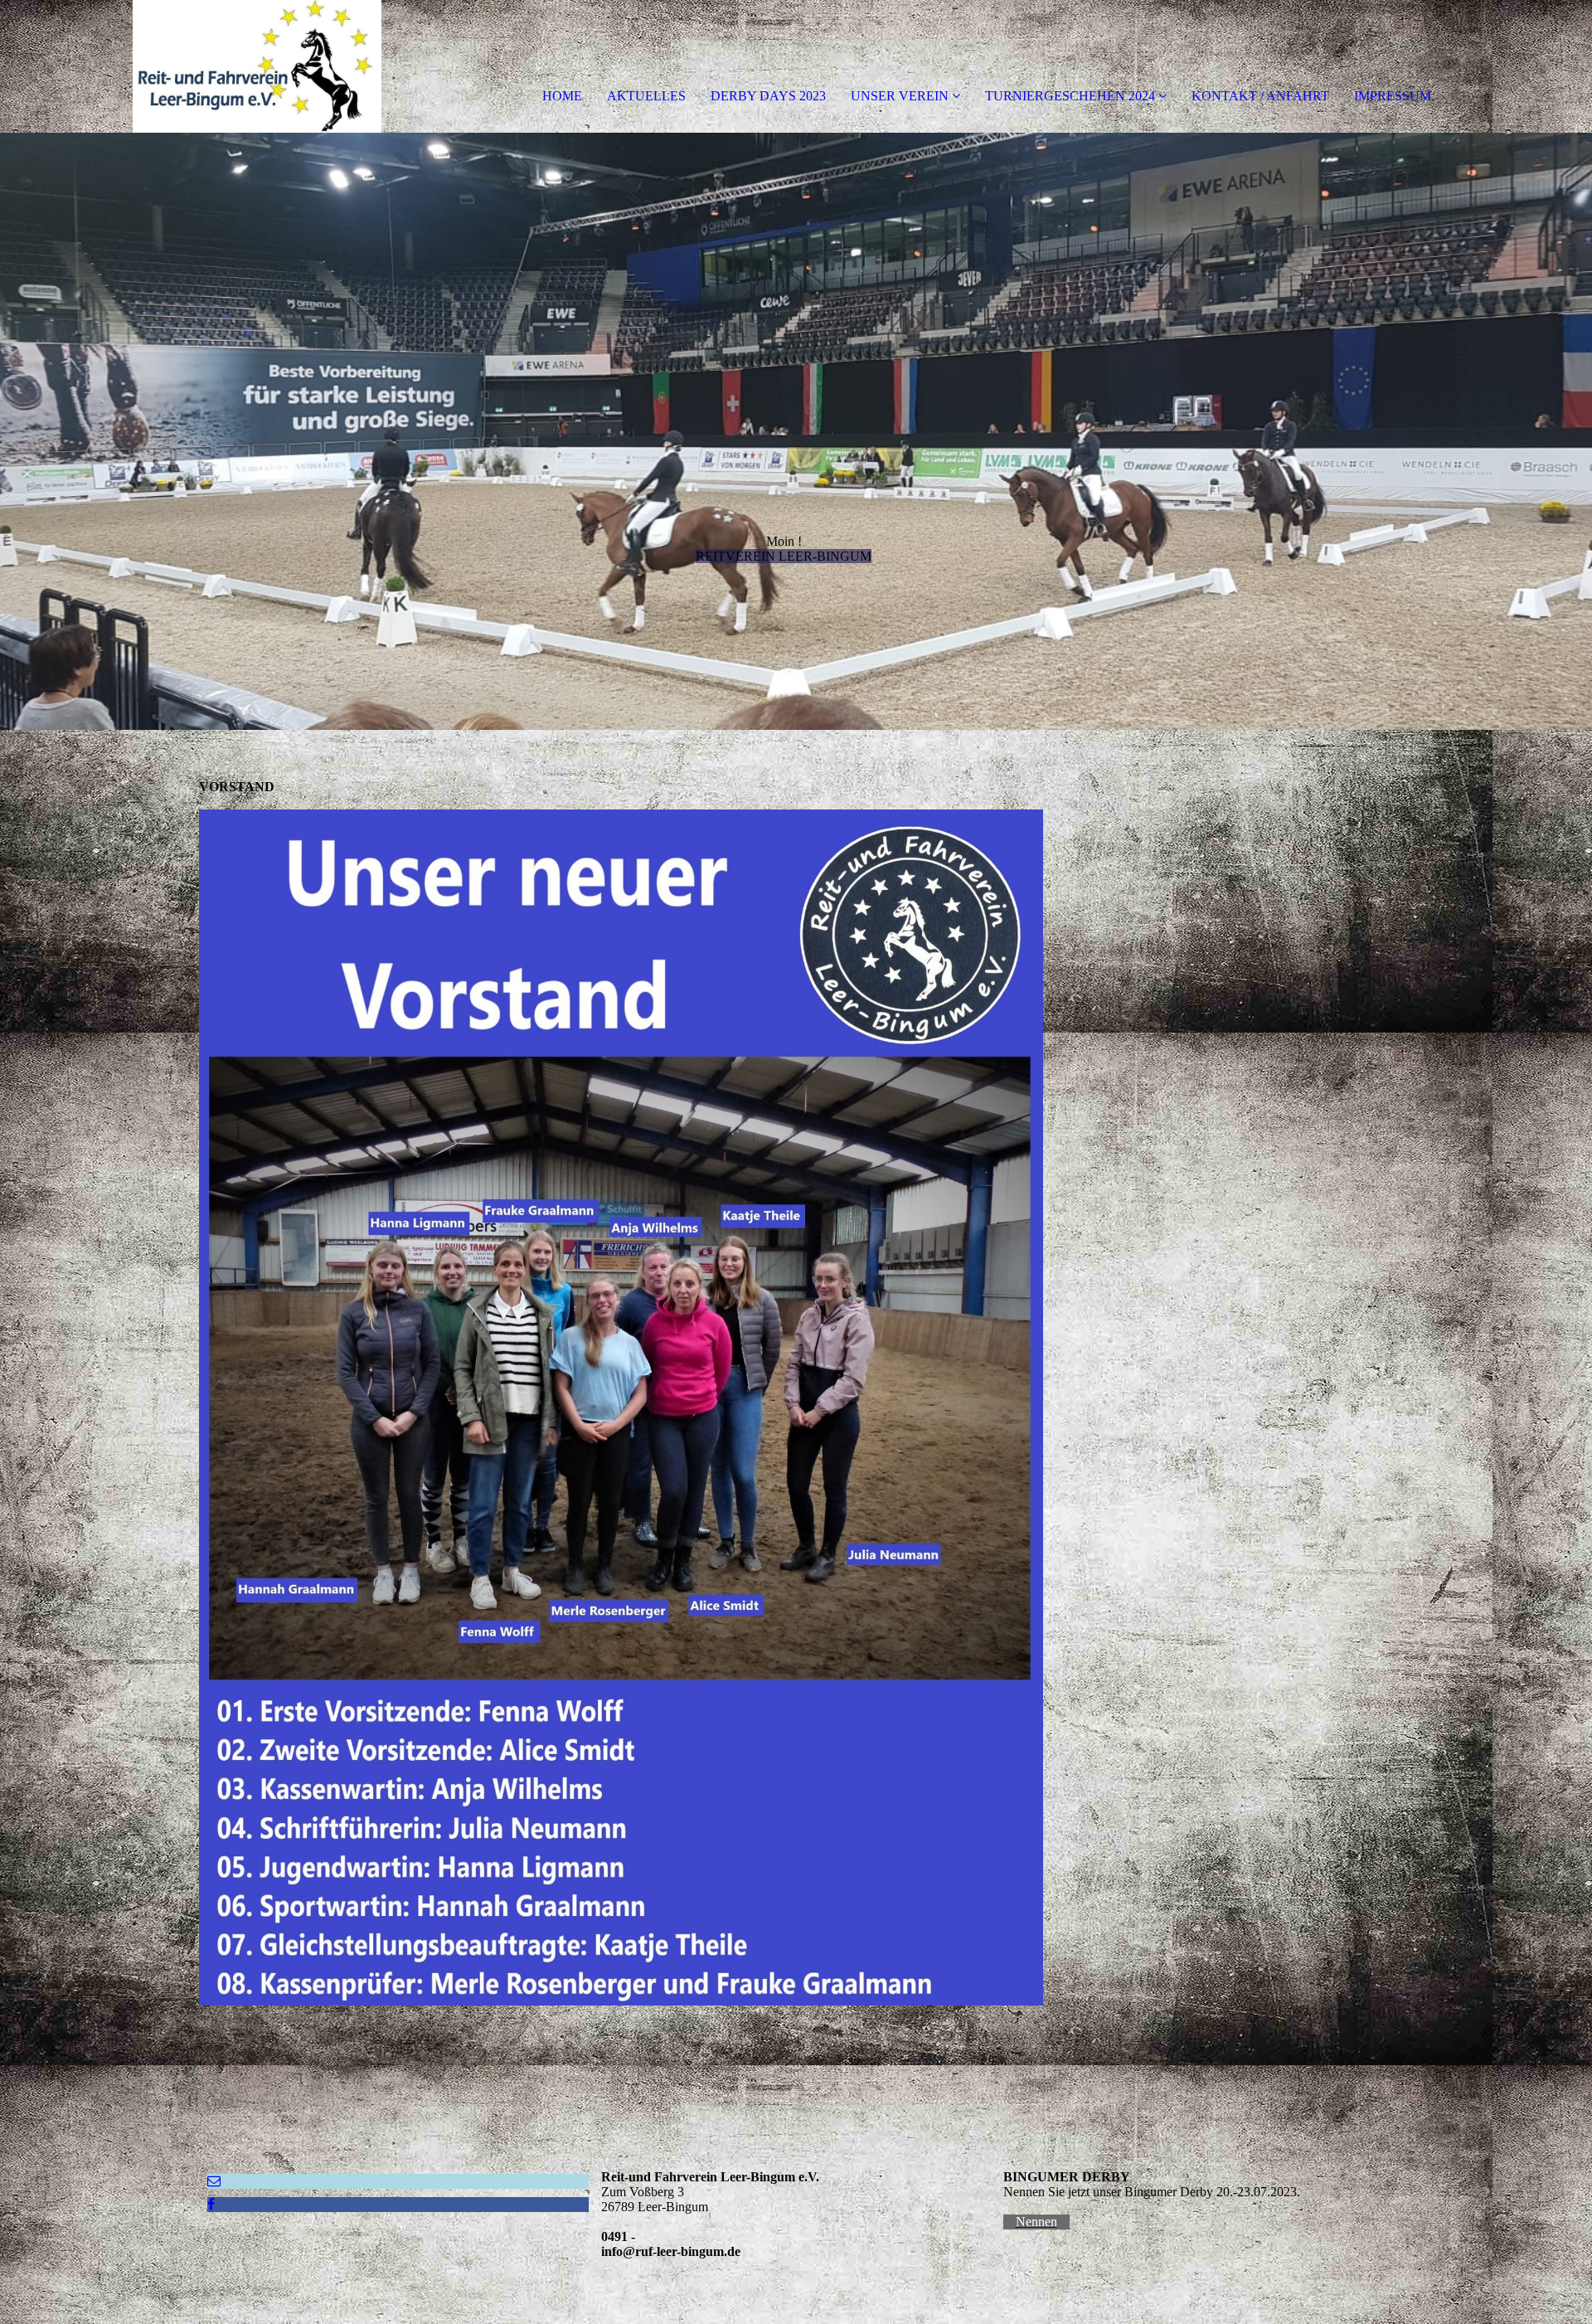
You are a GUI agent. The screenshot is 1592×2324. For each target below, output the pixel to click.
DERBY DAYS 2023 (768, 96)
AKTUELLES (646, 96)
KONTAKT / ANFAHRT (1260, 96)
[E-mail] (214, 2181)
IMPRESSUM (1393, 96)
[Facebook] (211, 2204)
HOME (562, 96)
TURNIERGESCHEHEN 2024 (1070, 96)
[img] (191, 66)
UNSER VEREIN (900, 96)
